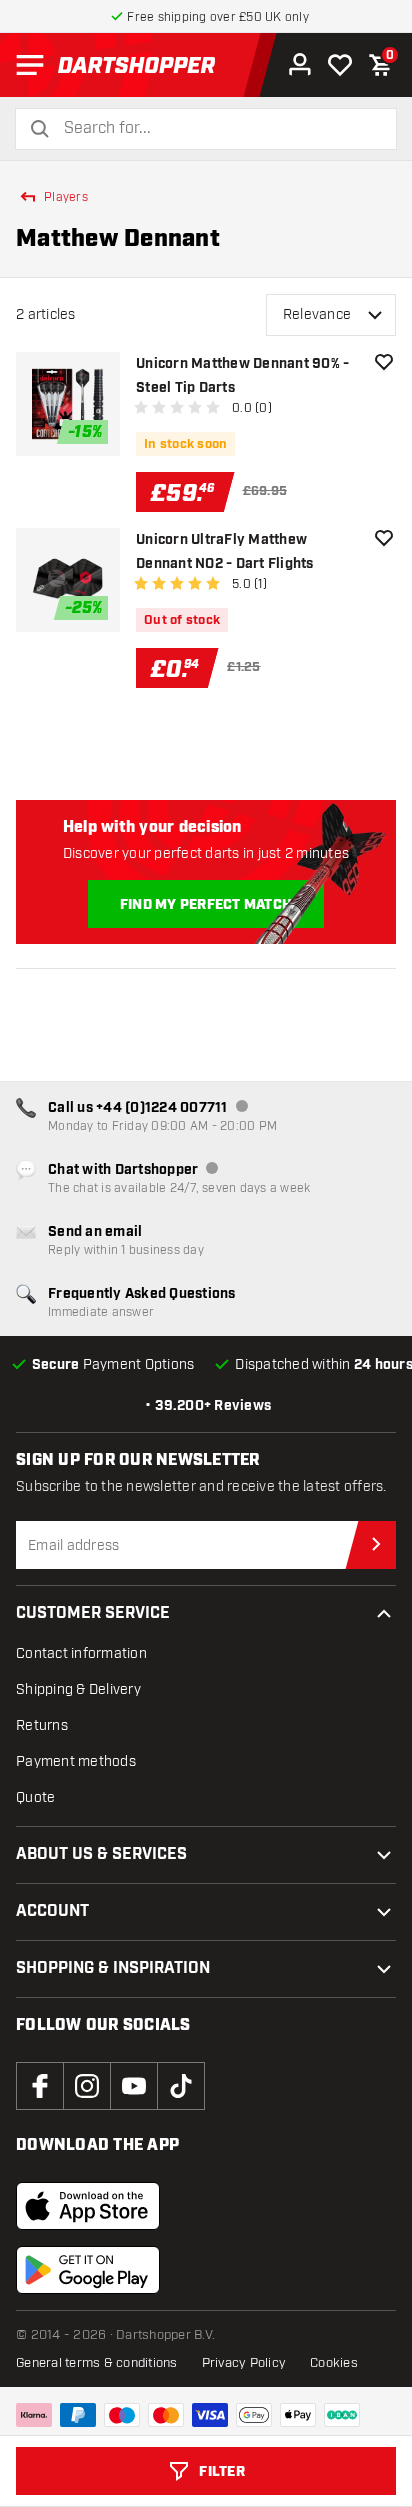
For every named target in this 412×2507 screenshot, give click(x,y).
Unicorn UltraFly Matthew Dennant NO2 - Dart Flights (225, 552)
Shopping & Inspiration (113, 1968)
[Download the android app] (88, 2270)
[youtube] (134, 2086)
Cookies (334, 2363)
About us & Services (101, 1854)
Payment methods (76, 1761)
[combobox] (218, 128)
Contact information (81, 1653)
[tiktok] (181, 2086)
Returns (42, 1725)
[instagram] (87, 2086)
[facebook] (40, 2086)
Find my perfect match (206, 905)
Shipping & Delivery (78, 1689)
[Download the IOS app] (88, 2206)
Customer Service (93, 1613)
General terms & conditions (97, 2363)
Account (52, 1911)
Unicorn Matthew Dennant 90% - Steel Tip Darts (242, 376)
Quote (35, 1797)
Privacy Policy (244, 2363)
